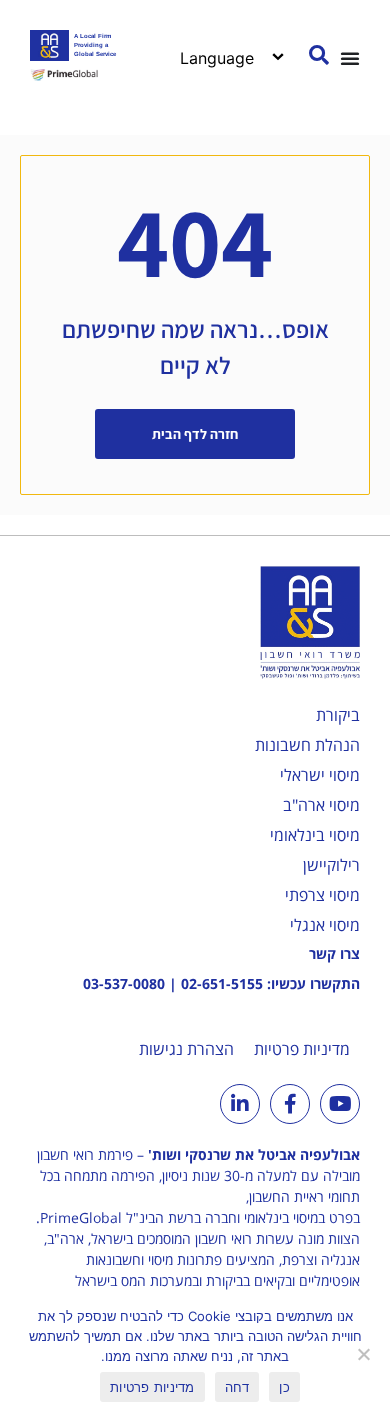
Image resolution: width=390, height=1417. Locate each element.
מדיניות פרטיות (302, 1049)
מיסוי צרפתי (322, 895)
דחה (237, 1387)
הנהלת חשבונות (307, 745)
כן (284, 1387)
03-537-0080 (124, 983)
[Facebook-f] (290, 1104)
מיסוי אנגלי (325, 925)
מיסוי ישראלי (320, 775)
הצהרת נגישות (186, 1049)
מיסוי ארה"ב (321, 805)
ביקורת (338, 715)
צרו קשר (334, 953)
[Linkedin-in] (240, 1104)
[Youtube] (340, 1104)
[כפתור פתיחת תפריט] (350, 58)
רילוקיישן (331, 865)
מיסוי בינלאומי (315, 835)
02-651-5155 (222, 983)
